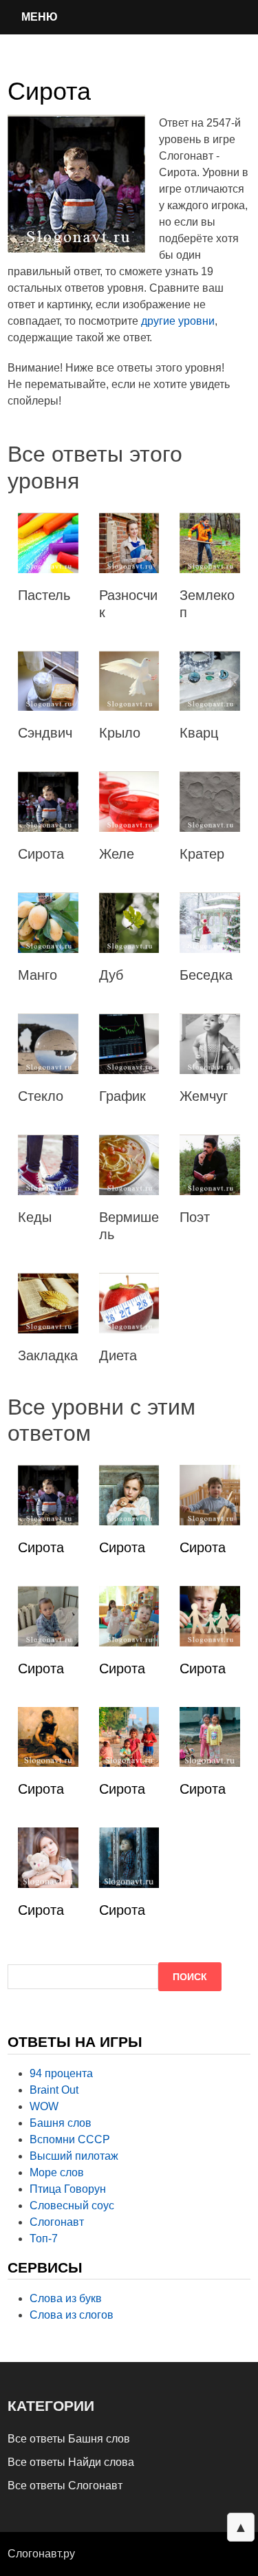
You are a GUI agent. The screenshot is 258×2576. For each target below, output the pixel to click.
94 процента (61, 2073)
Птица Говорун (68, 2189)
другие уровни (178, 321)
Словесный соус (72, 2205)
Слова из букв (66, 2298)
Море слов (57, 2172)
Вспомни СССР (70, 2139)
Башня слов (61, 2123)
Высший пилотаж (74, 2156)
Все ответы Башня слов (69, 2439)
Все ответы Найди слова (71, 2462)
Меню (40, 17)
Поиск (190, 1977)
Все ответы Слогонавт (65, 2486)
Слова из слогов (72, 2315)
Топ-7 (44, 2239)
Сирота (41, 1547)
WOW (44, 2106)
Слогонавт (57, 2222)
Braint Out (54, 2090)
